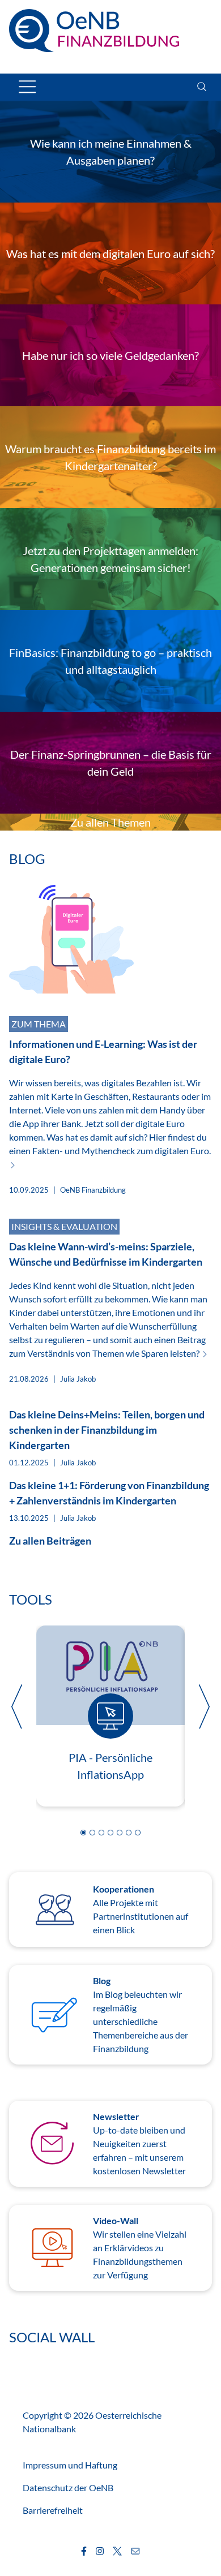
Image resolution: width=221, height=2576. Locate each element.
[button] (83, 1833)
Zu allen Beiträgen (50, 1541)
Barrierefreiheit (53, 2510)
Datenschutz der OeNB (68, 2487)
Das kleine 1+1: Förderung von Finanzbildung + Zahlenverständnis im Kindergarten (109, 1493)
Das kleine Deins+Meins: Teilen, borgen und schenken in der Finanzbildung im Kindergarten (107, 1430)
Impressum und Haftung (70, 2465)
